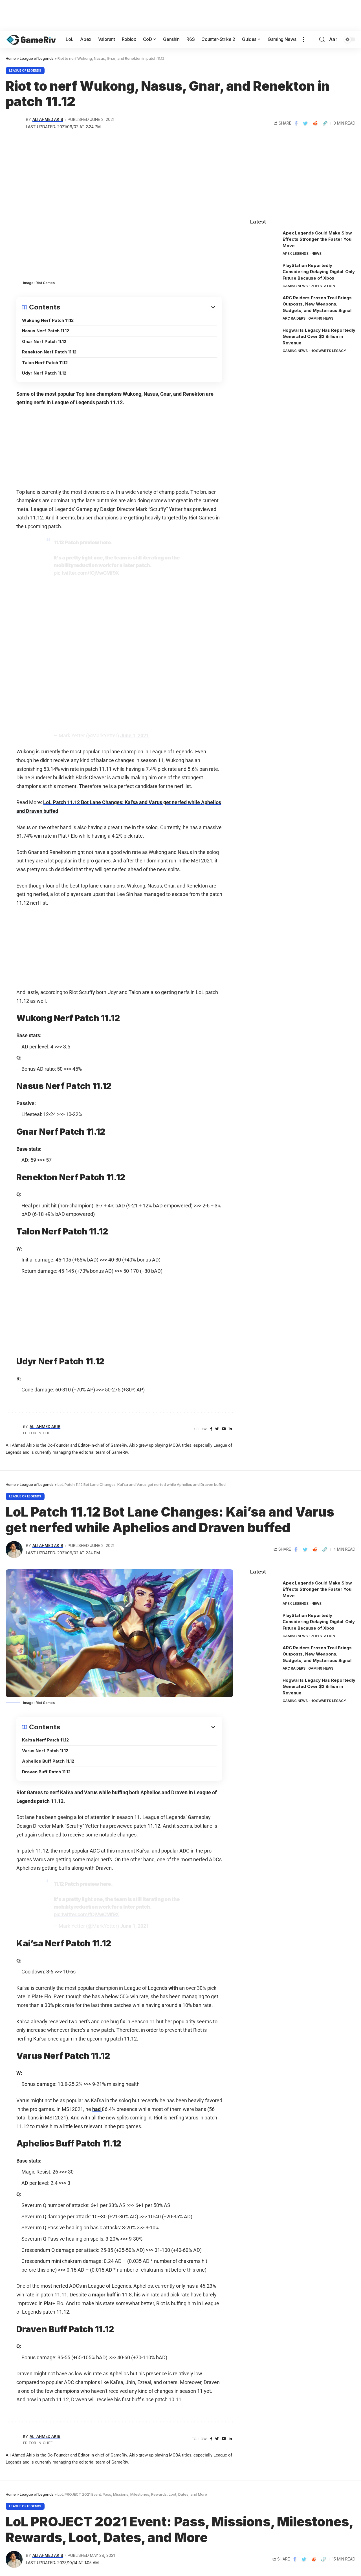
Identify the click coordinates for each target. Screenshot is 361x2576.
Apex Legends (296, 254)
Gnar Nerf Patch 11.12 (44, 341)
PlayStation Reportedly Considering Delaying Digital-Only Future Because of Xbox (319, 272)
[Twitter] (217, 1429)
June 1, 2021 (135, 735)
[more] (303, 39)
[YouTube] (224, 1429)
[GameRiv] (31, 39)
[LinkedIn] (230, 1429)
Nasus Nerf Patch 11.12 (46, 331)
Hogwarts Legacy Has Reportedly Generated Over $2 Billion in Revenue (319, 337)
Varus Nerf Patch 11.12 (45, 1751)
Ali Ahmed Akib (48, 119)
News (316, 254)
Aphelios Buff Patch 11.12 (48, 1761)
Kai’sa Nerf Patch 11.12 (45, 1740)
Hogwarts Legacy (328, 351)
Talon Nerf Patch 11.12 (45, 363)
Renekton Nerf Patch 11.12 (49, 352)
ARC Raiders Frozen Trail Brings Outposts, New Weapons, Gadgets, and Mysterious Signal (317, 304)
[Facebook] (211, 1429)
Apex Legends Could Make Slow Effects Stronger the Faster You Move (317, 239)
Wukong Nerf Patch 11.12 (48, 320)
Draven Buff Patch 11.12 (46, 1772)
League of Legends (25, 70)
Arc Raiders (294, 318)
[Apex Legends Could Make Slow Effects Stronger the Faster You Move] (264, 241)
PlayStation (323, 286)
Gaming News (295, 286)
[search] (322, 39)
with (173, 1988)
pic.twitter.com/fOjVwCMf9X (86, 573)
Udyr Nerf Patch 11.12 (44, 373)
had (97, 2109)
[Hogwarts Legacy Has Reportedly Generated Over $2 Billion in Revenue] (264, 338)
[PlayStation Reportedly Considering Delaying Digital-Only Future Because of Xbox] (264, 273)
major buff (104, 2295)
